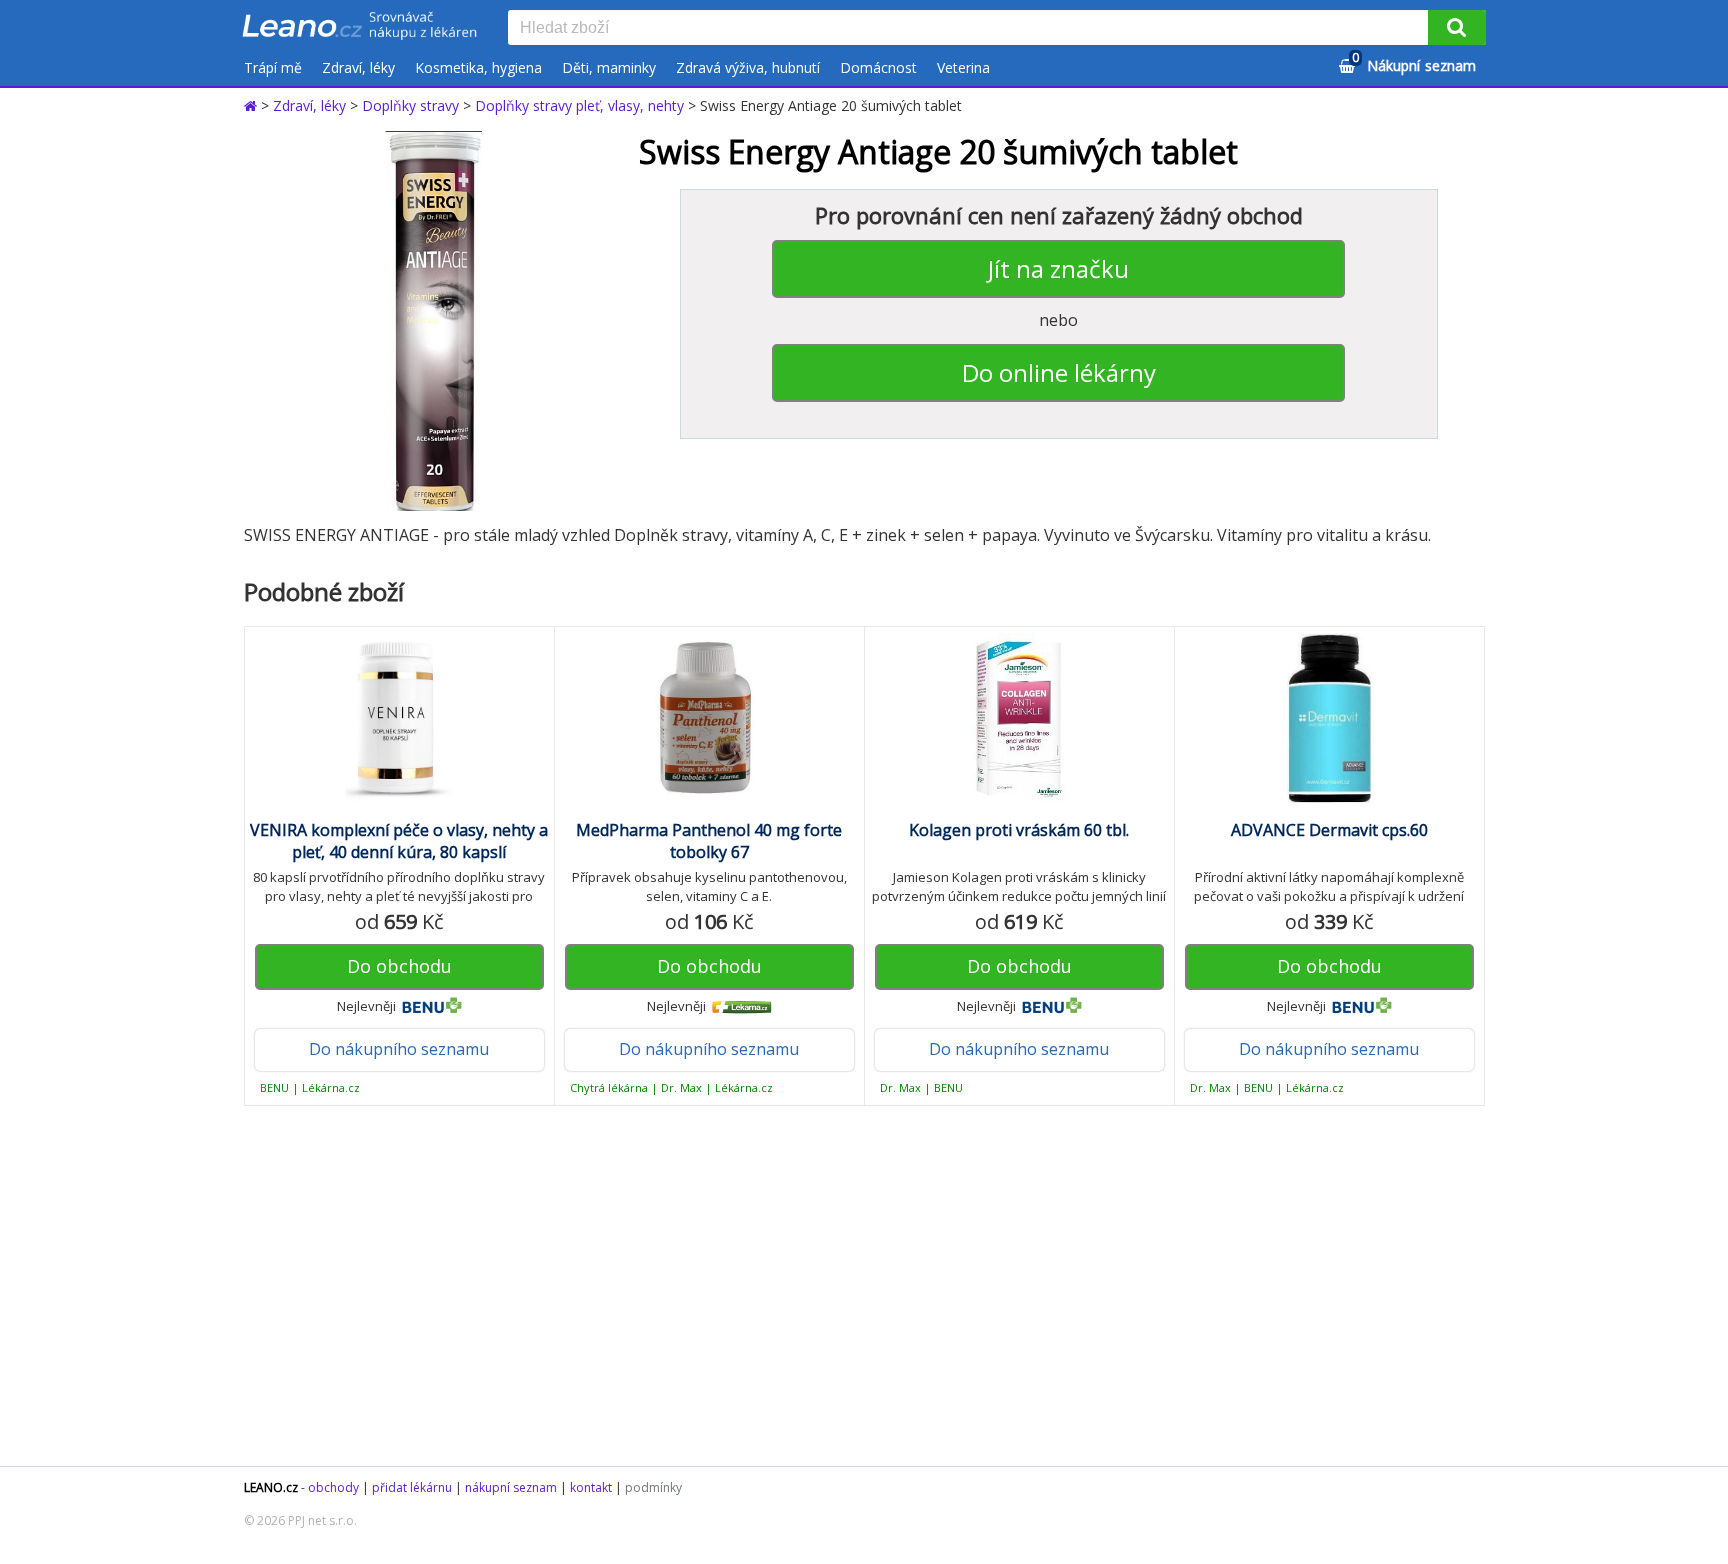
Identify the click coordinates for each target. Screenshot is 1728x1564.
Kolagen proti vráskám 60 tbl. (1019, 830)
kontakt (591, 1487)
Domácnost (878, 67)
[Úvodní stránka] (252, 105)
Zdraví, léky (358, 67)
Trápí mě (273, 67)
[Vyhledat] (1457, 27)
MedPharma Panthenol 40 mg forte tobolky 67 (709, 841)
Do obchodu (399, 966)
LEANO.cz (271, 1487)
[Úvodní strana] (360, 27)
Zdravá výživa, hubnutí (748, 67)
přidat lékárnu (412, 1487)
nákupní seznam (511, 1487)
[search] (972, 29)
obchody (333, 1487)
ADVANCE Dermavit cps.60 (1329, 830)
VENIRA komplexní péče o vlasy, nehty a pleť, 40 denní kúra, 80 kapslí (399, 841)
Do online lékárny (1059, 372)
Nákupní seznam (1414, 62)
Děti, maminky (609, 67)
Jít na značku (1058, 268)
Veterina (963, 67)
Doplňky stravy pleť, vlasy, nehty (579, 105)
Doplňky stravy (410, 105)
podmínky (653, 1487)
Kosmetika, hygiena (478, 67)
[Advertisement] (854, 1286)
